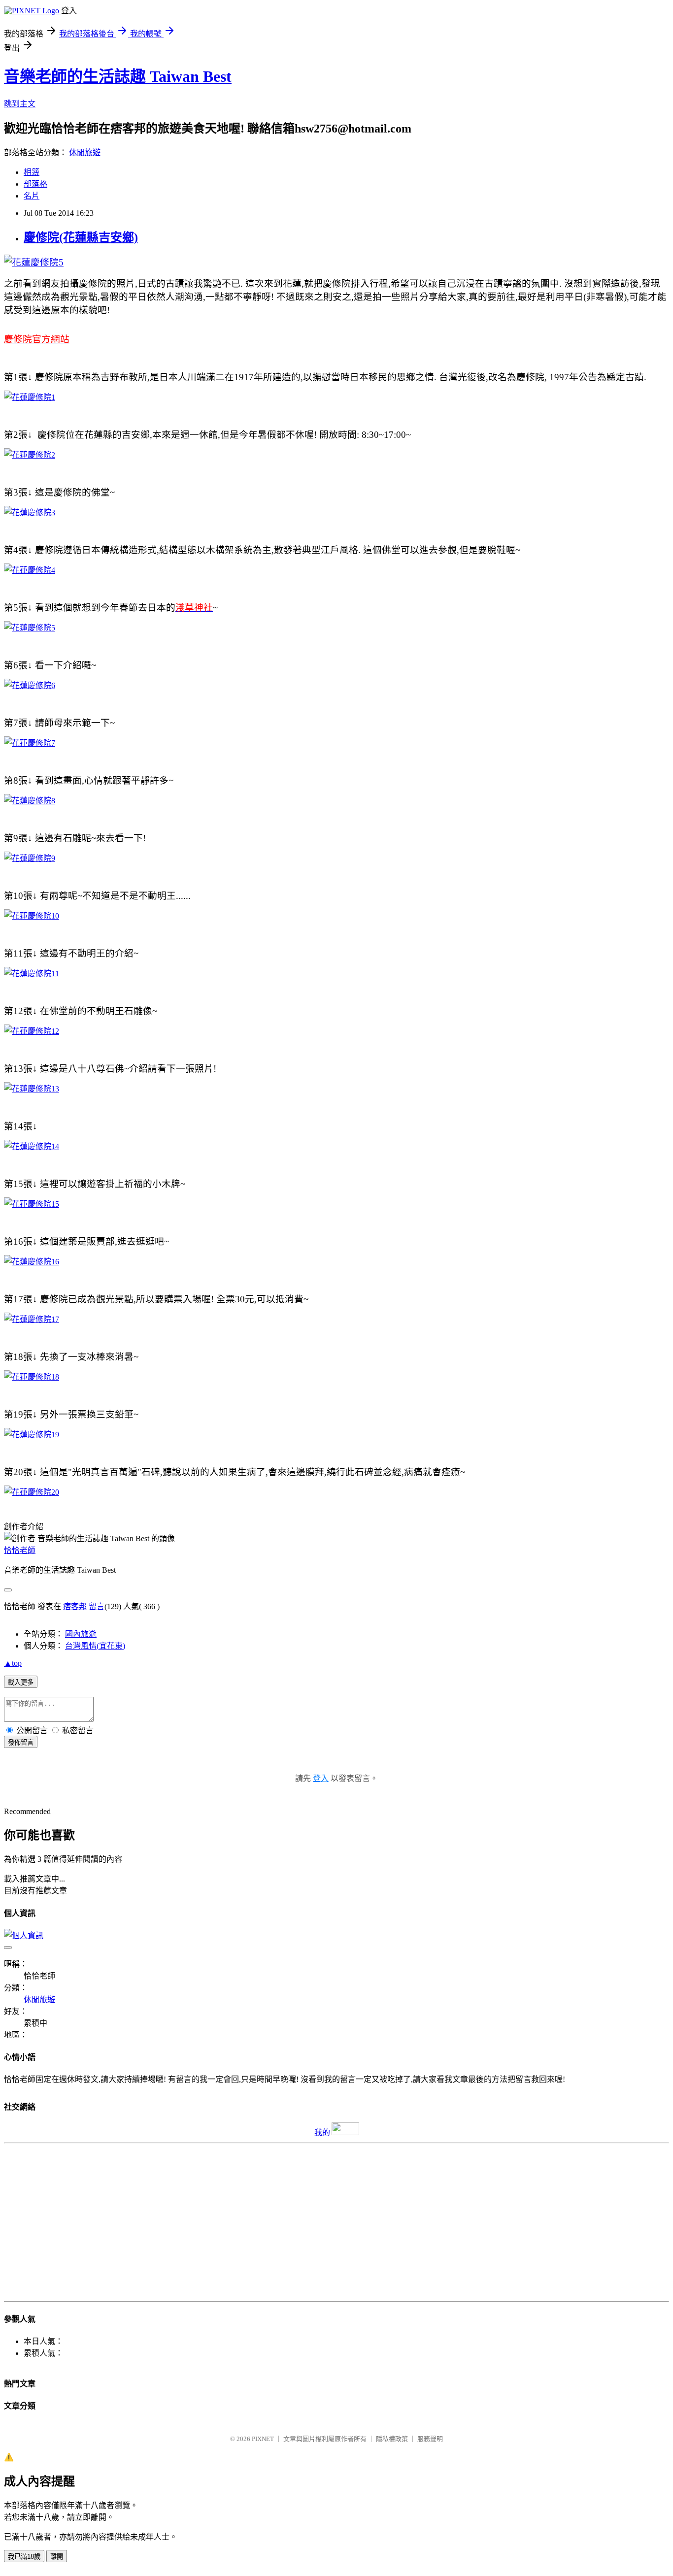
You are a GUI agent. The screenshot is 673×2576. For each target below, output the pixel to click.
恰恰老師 (20, 1550)
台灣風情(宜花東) (95, 1646)
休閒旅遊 (85, 152)
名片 (32, 196)
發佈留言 (21, 1742)
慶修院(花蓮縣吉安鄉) (81, 237)
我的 (322, 2132)
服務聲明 (430, 2439)
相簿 (32, 172)
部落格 (35, 184)
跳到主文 (20, 104)
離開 (57, 2557)
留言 (97, 1606)
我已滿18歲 (24, 2557)
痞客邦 (75, 1606)
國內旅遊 (81, 1634)
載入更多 (21, 1682)
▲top (13, 1663)
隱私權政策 (392, 2439)
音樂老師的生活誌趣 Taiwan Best (118, 76)
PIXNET (263, 2439)
